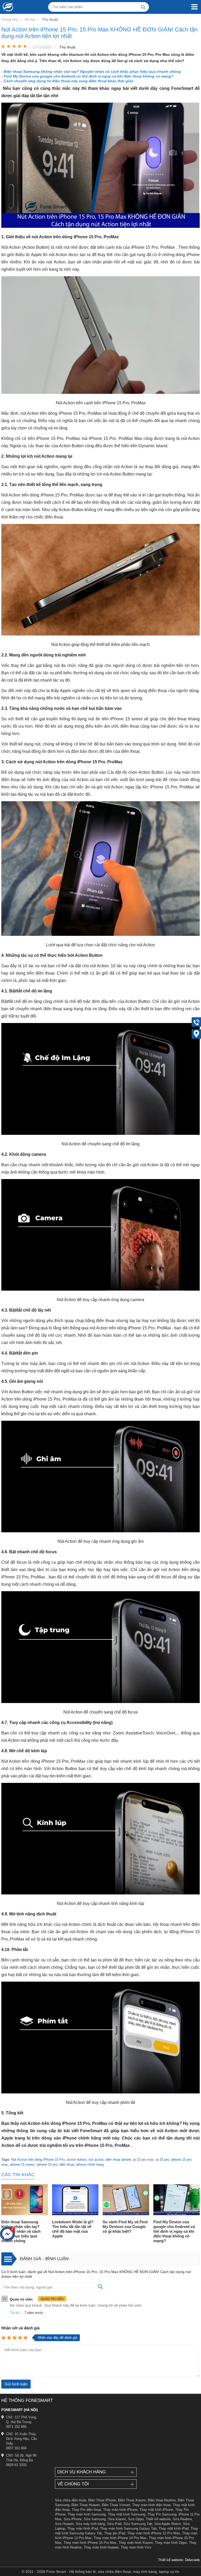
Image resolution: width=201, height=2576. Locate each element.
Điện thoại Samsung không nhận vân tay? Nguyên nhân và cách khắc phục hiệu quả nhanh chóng (21, 2231)
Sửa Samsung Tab (138, 2524)
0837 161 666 (16, 2448)
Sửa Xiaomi (117, 2519)
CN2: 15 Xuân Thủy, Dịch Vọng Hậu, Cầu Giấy (21, 2439)
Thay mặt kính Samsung (127, 2514)
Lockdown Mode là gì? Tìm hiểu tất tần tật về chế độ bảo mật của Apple (73, 2229)
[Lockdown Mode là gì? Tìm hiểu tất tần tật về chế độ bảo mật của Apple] (75, 2200)
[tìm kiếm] (143, 7)
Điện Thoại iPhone (102, 2500)
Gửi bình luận (16, 2384)
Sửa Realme (182, 2519)
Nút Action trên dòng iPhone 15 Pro (38, 2160)
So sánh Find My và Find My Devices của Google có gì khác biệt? (125, 2227)
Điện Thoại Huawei (86, 2505)
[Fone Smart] (7, 7)
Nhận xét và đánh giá (20, 2328)
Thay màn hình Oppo (171, 2543)
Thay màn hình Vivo (136, 2547)
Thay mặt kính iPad (174, 2528)
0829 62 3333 (16, 2465)
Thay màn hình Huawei (101, 2547)
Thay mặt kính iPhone (156, 2510)
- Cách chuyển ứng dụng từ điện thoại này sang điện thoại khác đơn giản (67, 81)
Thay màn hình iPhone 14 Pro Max (120, 2538)
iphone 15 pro (47, 2165)
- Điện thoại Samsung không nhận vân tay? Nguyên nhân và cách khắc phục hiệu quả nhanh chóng (91, 71)
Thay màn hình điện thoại (151, 2505)
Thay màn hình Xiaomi (136, 2543)
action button (77, 2160)
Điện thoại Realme (162, 2500)
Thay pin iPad (115, 2533)
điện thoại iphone (118, 2160)
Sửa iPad (114, 2524)
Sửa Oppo (136, 2519)
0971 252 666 (16, 2427)
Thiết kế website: (171, 2560)
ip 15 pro (163, 2160)
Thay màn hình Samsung (87, 2514)
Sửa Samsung (95, 2519)
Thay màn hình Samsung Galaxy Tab (128, 2528)
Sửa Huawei (64, 2524)
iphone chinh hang (90, 2165)
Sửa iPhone (73, 2519)
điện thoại (67, 2165)
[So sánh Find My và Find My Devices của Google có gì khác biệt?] (126, 2200)
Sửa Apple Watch (167, 2524)
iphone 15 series (22, 2165)
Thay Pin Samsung (162, 2514)
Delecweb (192, 2560)
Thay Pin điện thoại (86, 2510)
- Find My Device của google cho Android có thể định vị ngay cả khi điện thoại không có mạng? (87, 76)
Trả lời (15, 2313)
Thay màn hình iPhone (120, 2510)
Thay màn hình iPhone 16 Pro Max (90, 2543)
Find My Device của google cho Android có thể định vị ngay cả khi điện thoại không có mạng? (174, 2231)
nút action (96, 2160)
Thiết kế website (158, 2519)
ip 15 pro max (144, 2160)
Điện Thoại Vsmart (116, 2505)
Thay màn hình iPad (83, 2528)
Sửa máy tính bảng (90, 2524)
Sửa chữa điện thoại (71, 2500)
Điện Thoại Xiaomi (132, 2500)
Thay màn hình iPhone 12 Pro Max (154, 2533)
